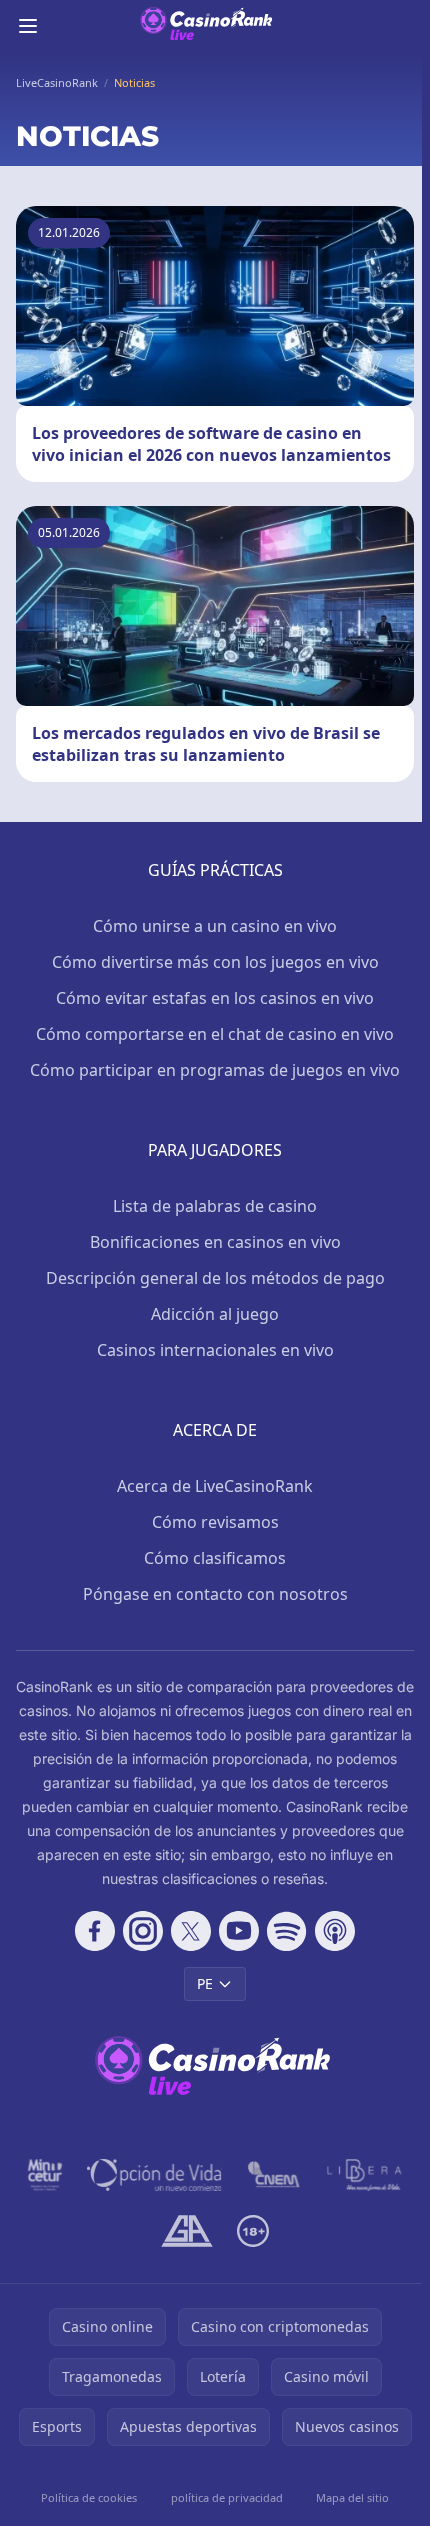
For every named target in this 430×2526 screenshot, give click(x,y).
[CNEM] (275, 2175)
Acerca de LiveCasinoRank (215, 1486)
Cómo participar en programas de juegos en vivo (215, 1070)
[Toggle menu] (28, 26)
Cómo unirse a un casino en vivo (215, 926)
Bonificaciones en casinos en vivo (215, 1242)
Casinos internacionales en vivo (215, 1350)
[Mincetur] (45, 2175)
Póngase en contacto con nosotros (215, 1594)
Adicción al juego (215, 1314)
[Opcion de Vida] (154, 2175)
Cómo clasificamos (215, 1558)
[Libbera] (365, 2175)
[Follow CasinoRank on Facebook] (95, 1931)
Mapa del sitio (352, 2497)
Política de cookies (89, 2497)
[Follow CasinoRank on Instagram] (143, 1931)
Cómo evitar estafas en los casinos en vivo (215, 998)
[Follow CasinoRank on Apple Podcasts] (335, 1931)
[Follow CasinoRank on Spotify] (287, 1931)
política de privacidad (227, 2497)
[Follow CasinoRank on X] (191, 1931)
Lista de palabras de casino (215, 1206)
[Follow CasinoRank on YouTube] (239, 1931)
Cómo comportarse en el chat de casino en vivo (215, 1034)
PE (205, 1983)
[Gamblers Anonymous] (186, 2231)
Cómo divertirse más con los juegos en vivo (215, 962)
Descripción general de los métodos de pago (215, 1278)
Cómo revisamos (215, 1522)
